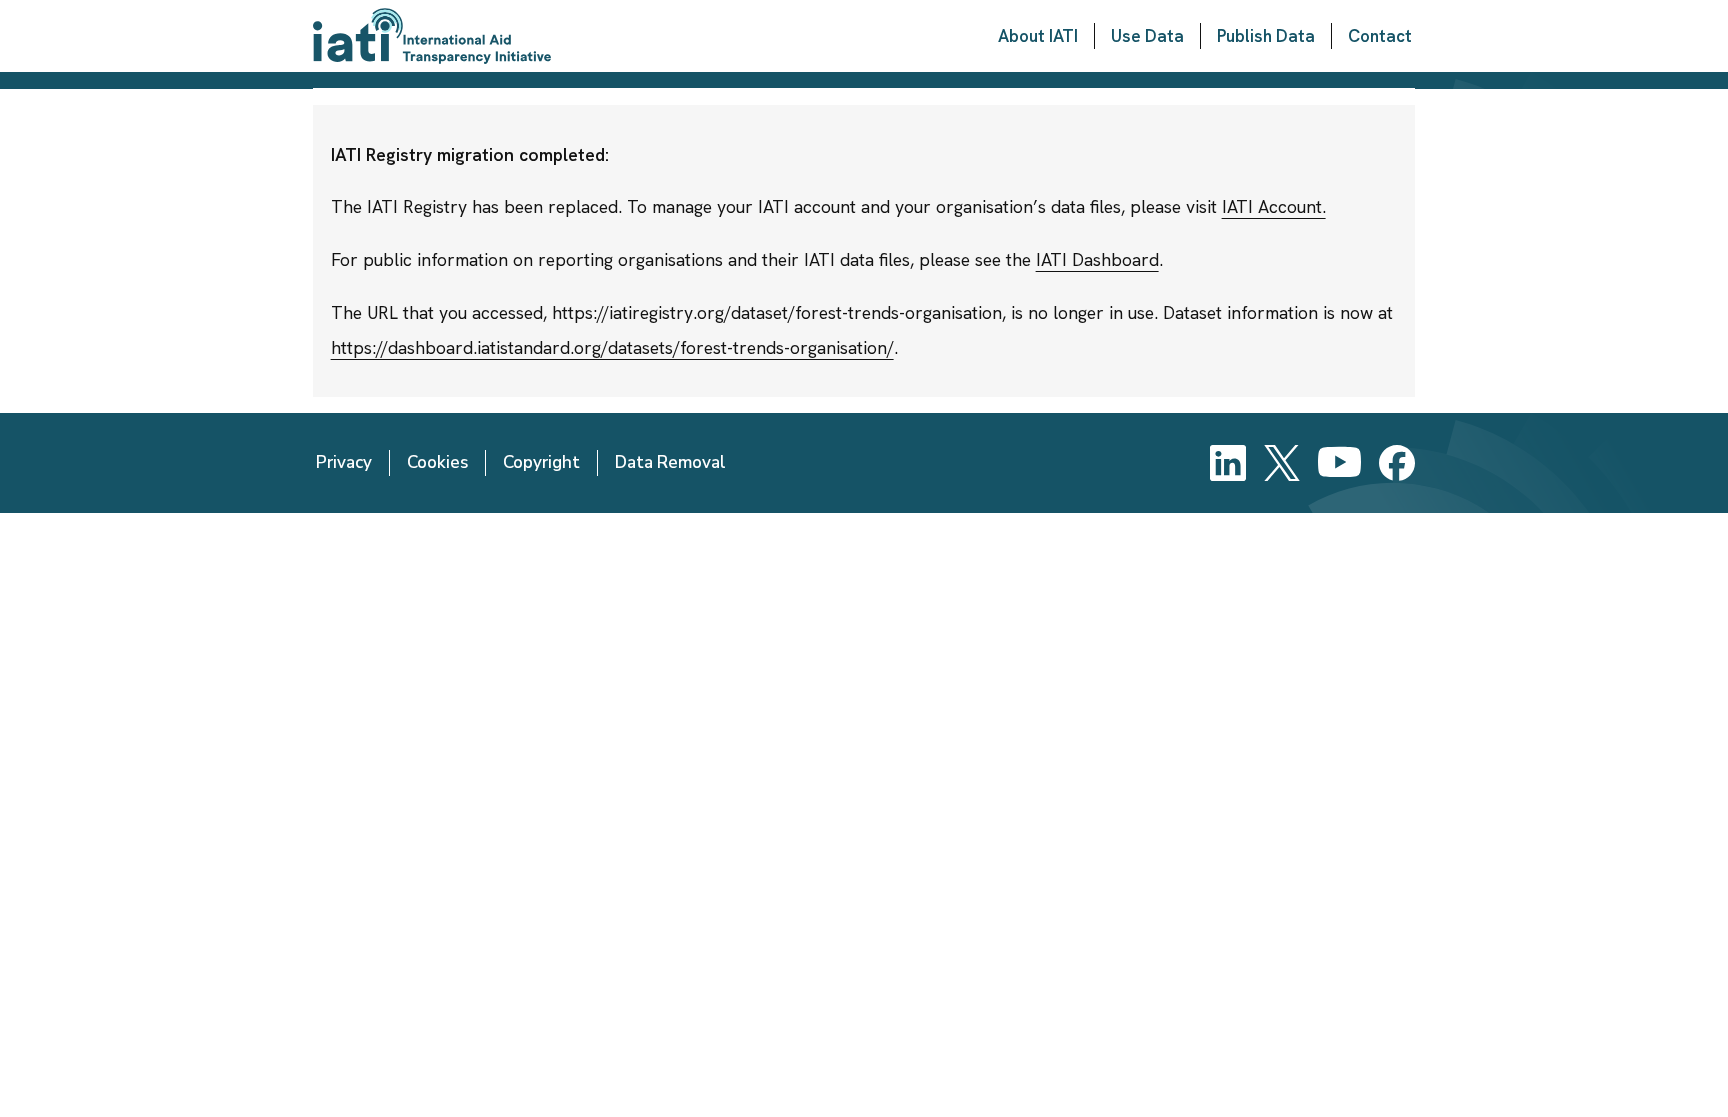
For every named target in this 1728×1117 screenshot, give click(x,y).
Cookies (437, 462)
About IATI (1038, 36)
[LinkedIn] (1228, 463)
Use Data (1147, 36)
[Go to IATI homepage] (432, 36)
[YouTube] (1339, 463)
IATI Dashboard (1097, 259)
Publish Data (1266, 36)
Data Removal (670, 462)
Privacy (344, 462)
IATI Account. (1274, 206)
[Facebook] (1397, 463)
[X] (1282, 463)
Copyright (541, 462)
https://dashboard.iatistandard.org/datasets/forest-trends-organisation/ (612, 347)
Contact (1380, 36)
